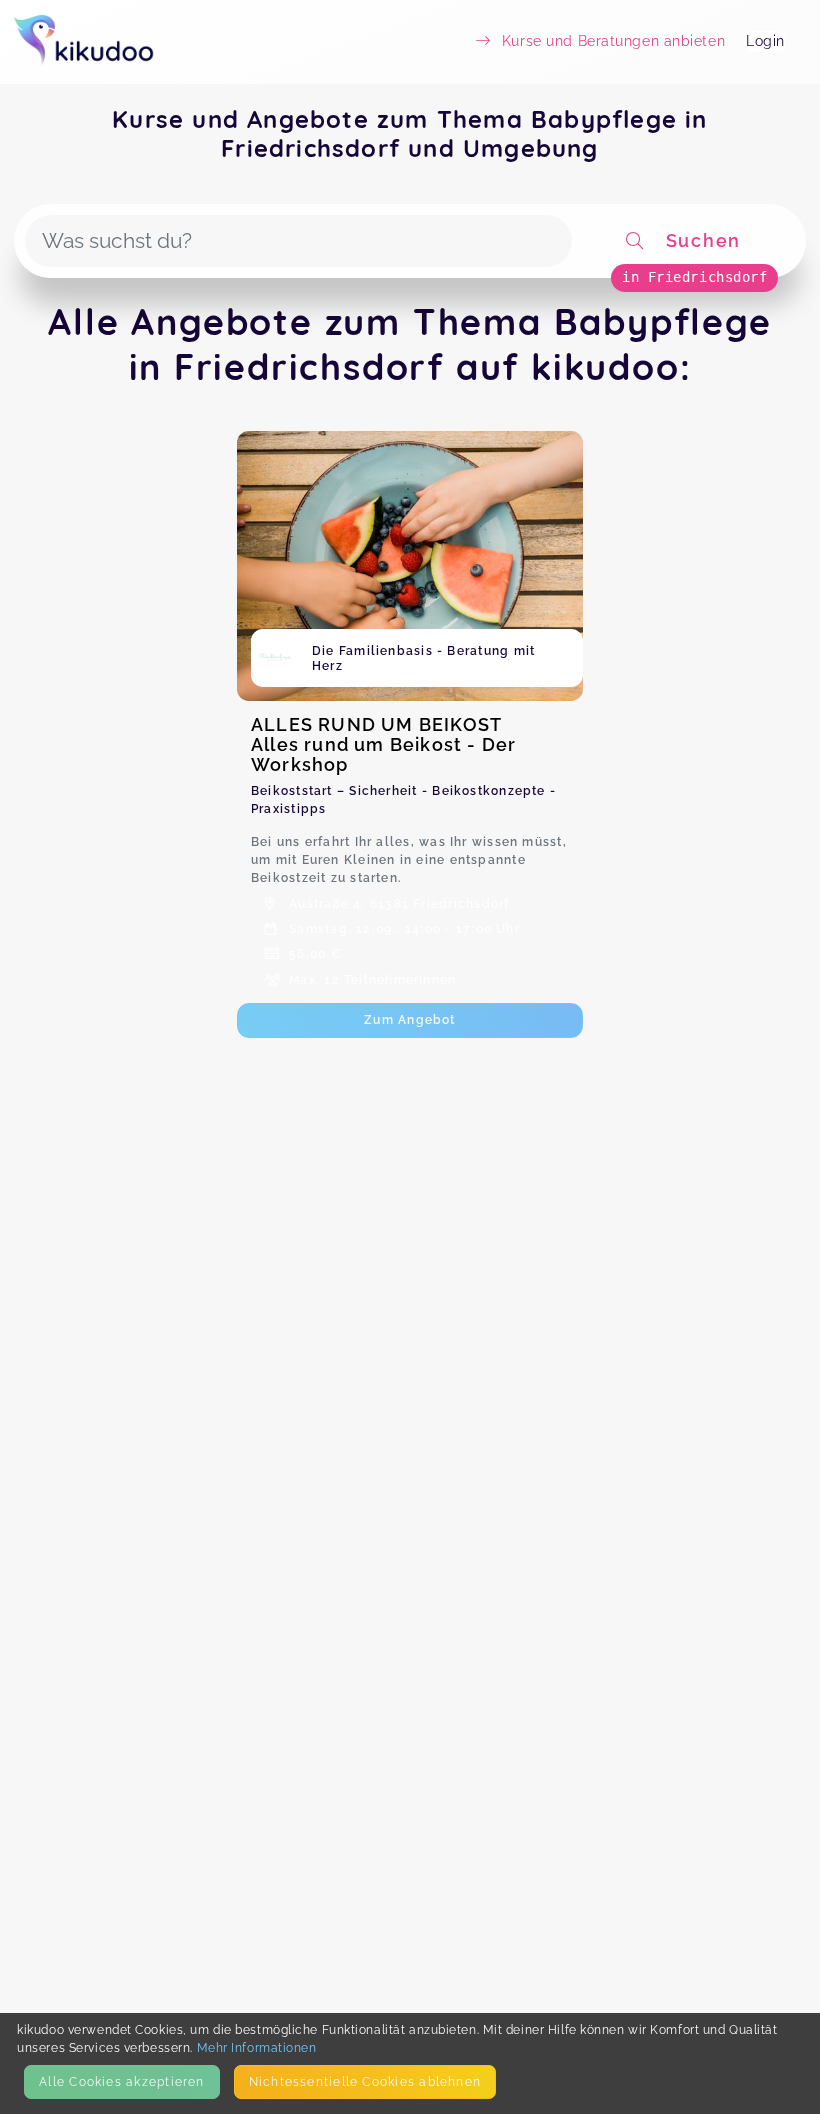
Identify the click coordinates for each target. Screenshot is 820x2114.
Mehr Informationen (257, 2047)
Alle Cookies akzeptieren (121, 2081)
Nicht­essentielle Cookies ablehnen (365, 2081)
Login (765, 41)
